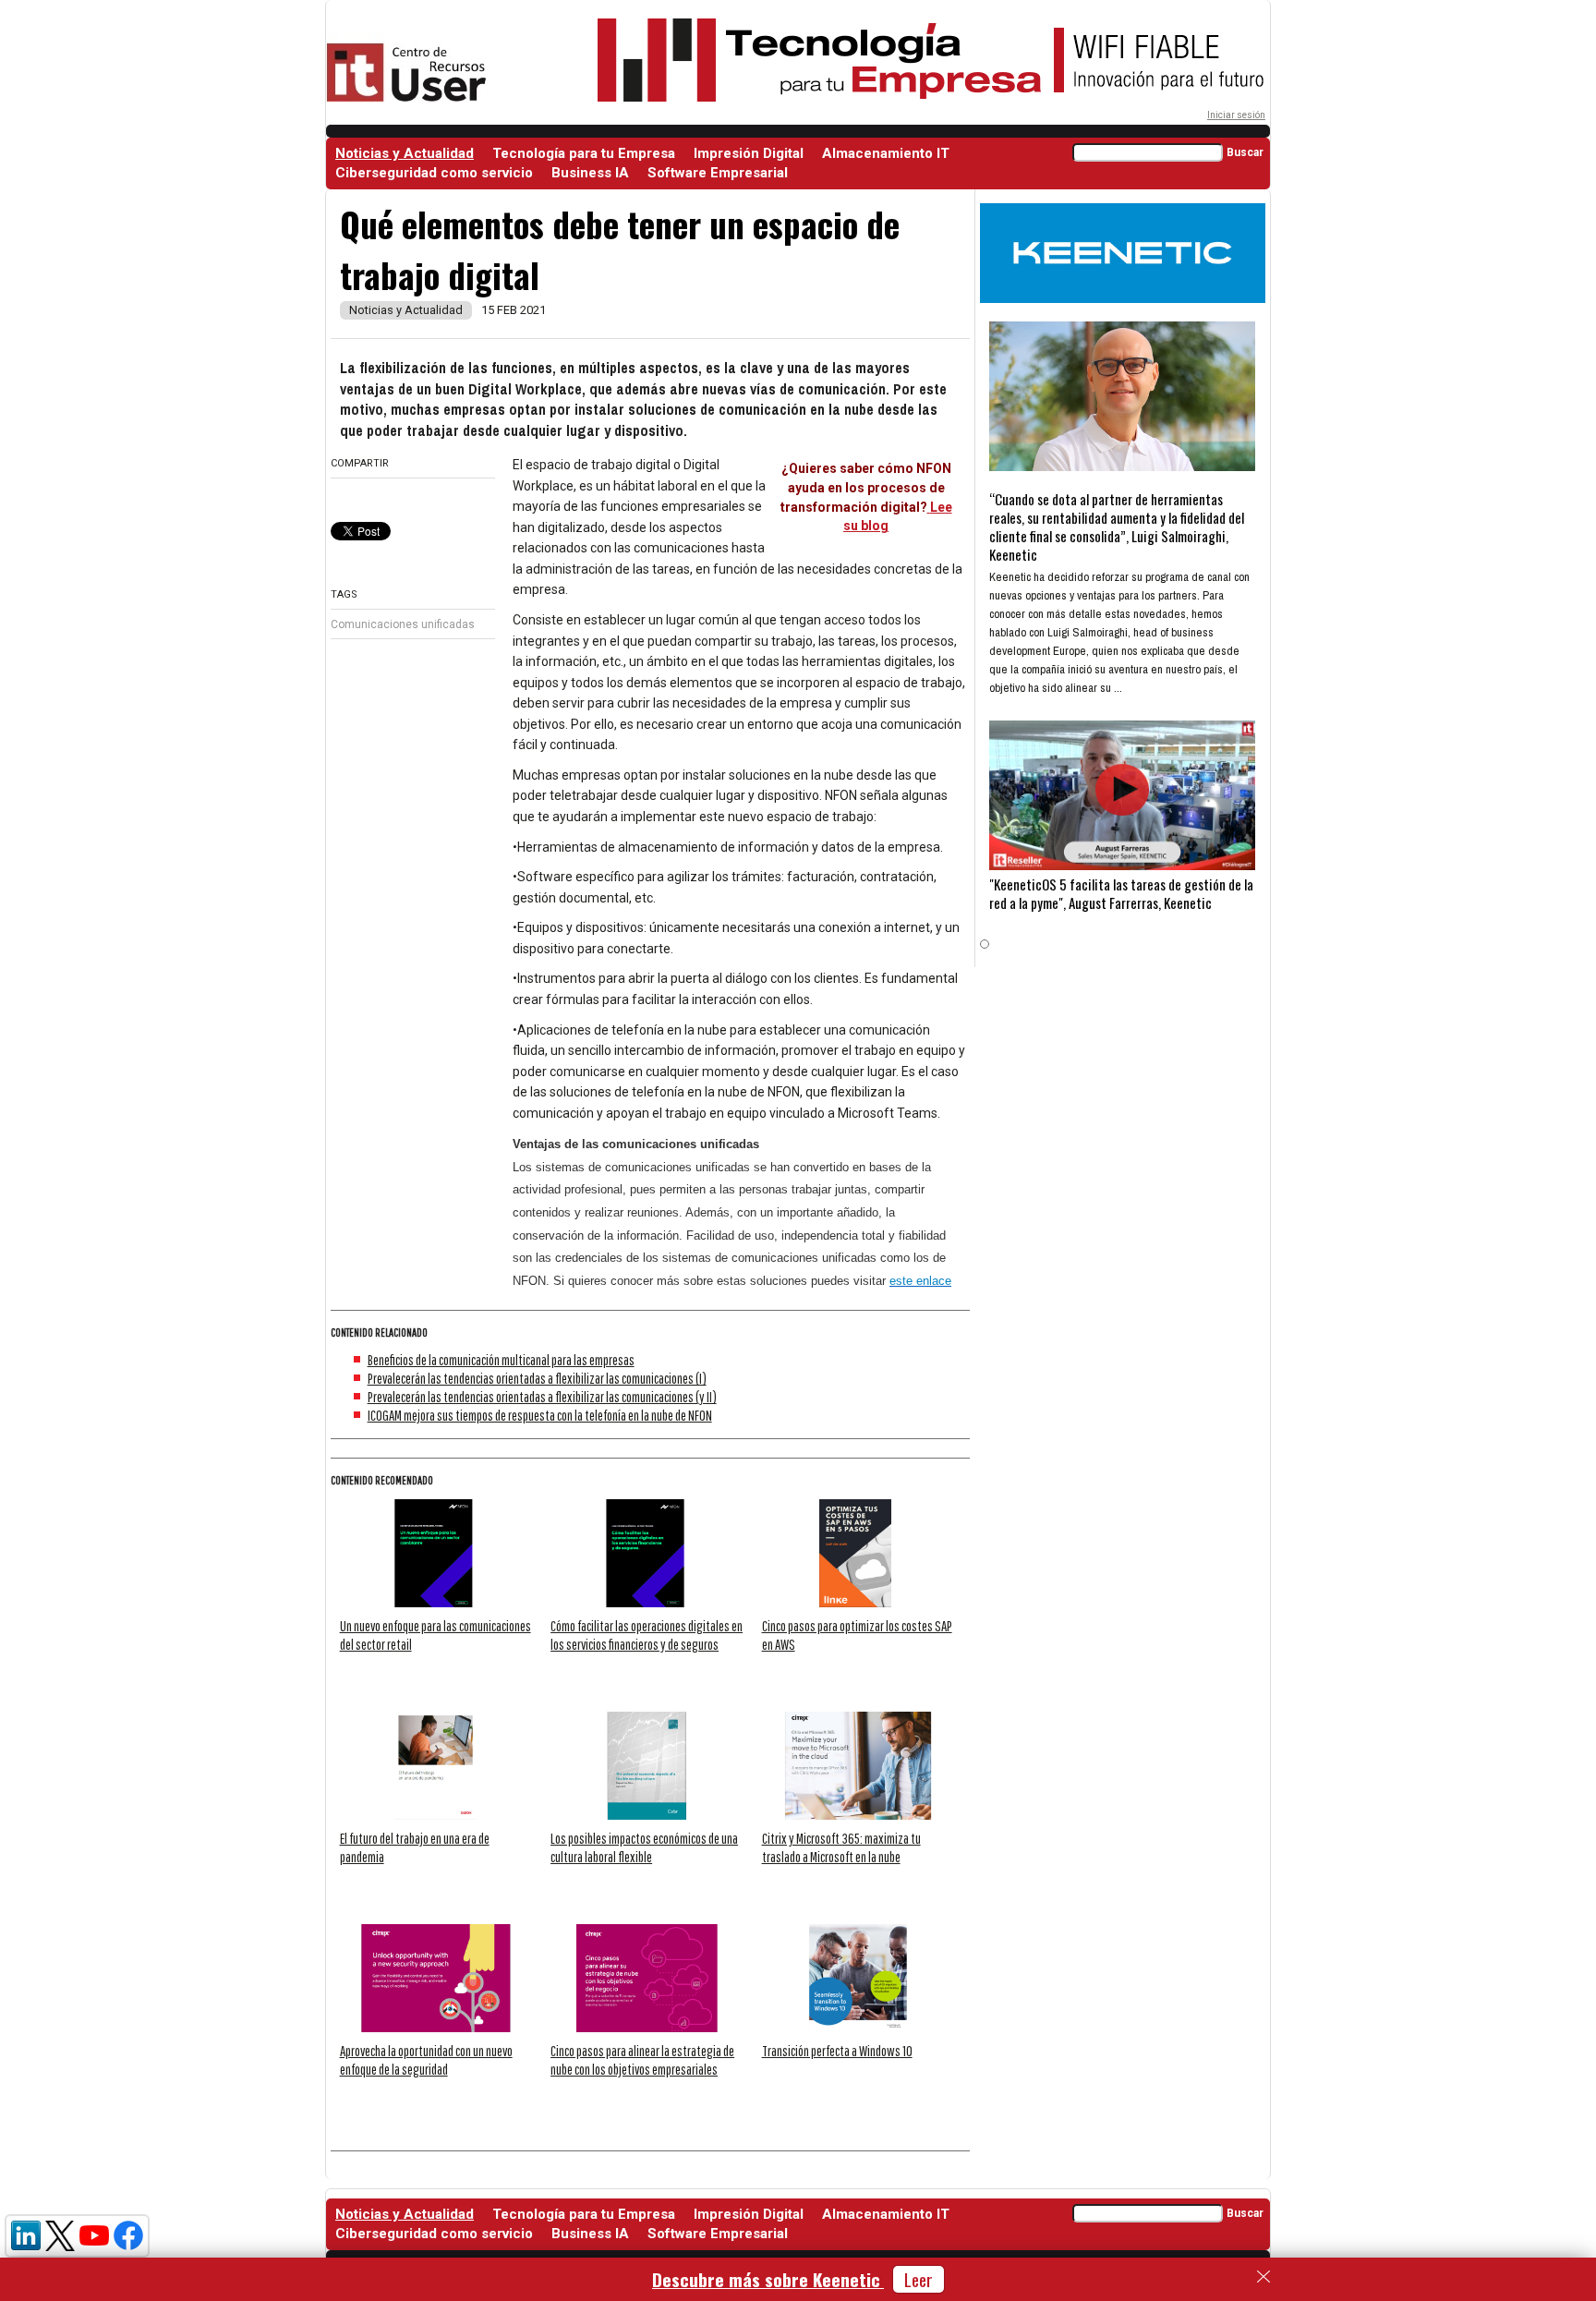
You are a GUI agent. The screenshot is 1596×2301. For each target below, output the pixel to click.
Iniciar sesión (1236, 115)
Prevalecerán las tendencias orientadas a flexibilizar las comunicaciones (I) (537, 1378)
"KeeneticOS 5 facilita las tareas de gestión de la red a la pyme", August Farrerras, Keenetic (1121, 893)
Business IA (590, 173)
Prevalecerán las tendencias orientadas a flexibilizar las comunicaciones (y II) (542, 1397)
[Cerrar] (1263, 2277)
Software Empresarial (718, 173)
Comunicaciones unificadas (403, 624)
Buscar (1245, 152)
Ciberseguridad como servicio (434, 173)
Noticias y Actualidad (405, 153)
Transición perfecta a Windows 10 (837, 2051)
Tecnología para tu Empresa (584, 153)
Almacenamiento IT (886, 153)
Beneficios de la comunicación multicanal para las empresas (501, 1360)
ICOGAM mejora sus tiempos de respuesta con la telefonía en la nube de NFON (540, 1415)
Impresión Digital (749, 153)
